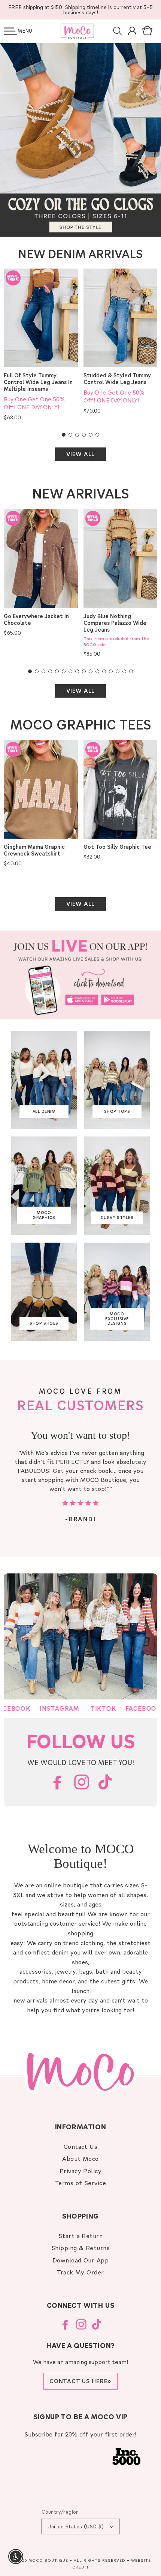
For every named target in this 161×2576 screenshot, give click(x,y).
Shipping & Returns (81, 2248)
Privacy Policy (81, 2171)
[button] (10, 31)
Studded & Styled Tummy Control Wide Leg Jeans (117, 379)
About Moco (80, 2158)
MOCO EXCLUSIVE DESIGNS (117, 1319)
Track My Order (80, 2272)
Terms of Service (81, 2183)
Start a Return (81, 2236)
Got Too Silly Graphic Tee (117, 847)
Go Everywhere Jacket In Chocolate (36, 620)
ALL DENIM (44, 1111)
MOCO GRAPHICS (44, 1215)
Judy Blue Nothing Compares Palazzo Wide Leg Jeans (115, 623)
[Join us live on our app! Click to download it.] (80, 975)
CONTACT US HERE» (80, 2381)
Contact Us (81, 2146)
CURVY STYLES (117, 1217)
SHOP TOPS (117, 1111)
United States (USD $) (76, 2526)
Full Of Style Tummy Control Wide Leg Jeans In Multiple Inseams (38, 382)
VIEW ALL (80, 454)
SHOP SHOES (44, 1323)
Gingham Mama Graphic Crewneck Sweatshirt (34, 850)
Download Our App (81, 2260)
